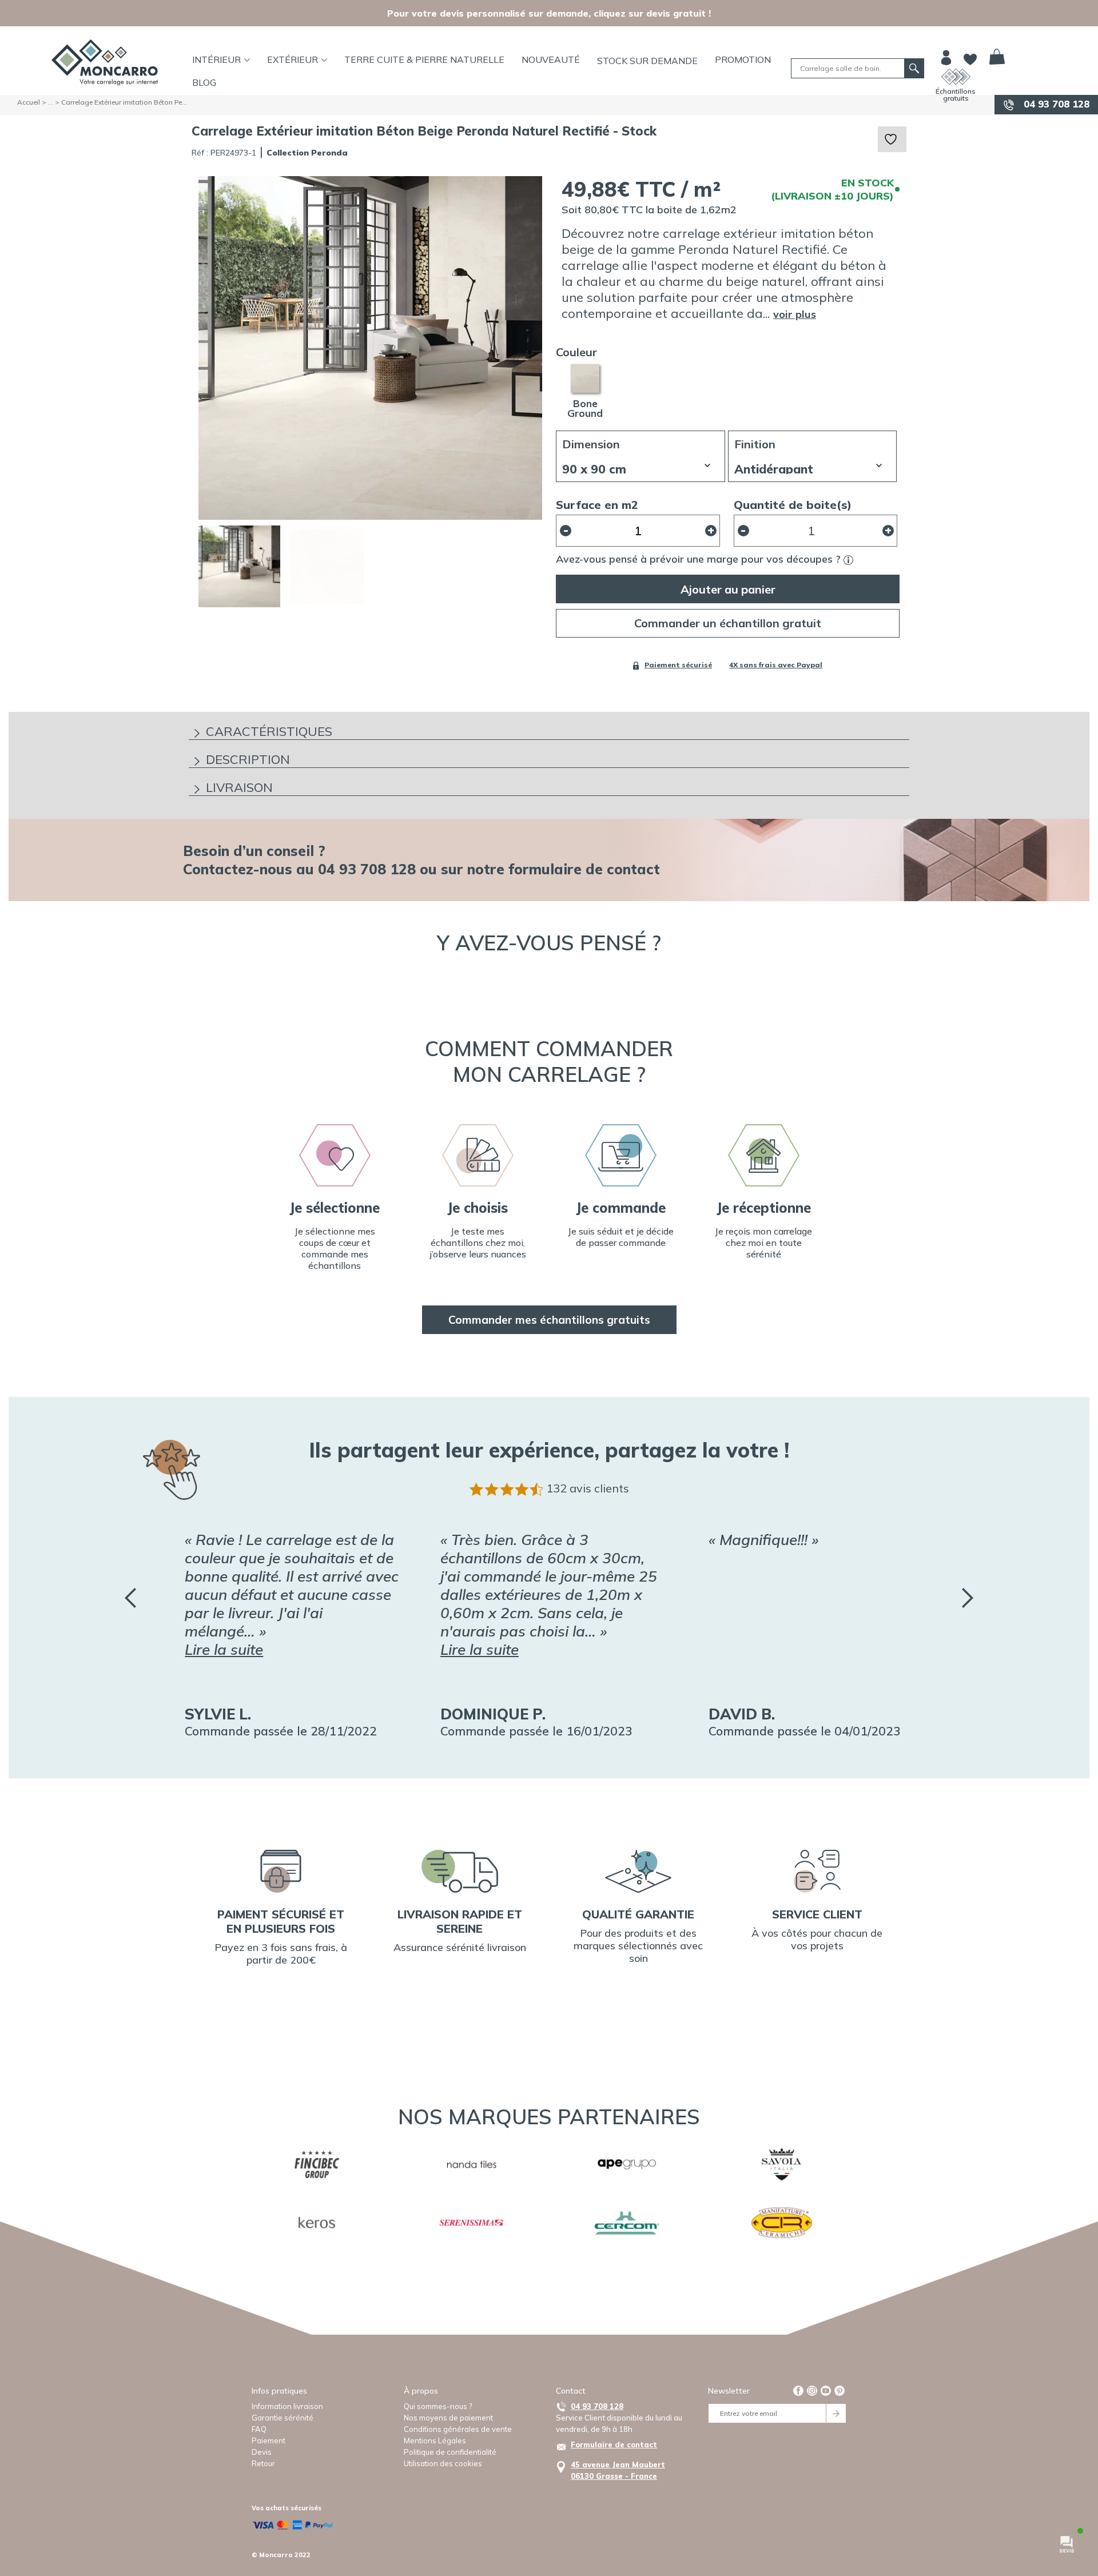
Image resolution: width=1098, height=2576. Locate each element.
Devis (262, 2452)
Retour (263, 2463)
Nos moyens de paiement (448, 2418)
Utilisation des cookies (443, 2463)
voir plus (795, 314)
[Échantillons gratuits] (956, 77)
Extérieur (293, 59)
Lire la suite (224, 1649)
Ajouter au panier (728, 589)
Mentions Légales (435, 2440)
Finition (755, 444)
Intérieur (216, 59)
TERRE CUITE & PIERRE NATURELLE (424, 59)
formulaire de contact (584, 869)
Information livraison (287, 2406)
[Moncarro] (105, 62)
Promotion (743, 59)
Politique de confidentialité (450, 2452)
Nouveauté (551, 59)
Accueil (29, 102)
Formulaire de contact (614, 2444)
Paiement (268, 2440)
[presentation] (130, 1598)
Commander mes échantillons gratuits (549, 1320)
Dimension (591, 444)
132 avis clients (588, 1488)
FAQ (259, 2429)
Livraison (239, 787)
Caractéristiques (269, 731)
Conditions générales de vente (458, 2429)
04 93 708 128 (1055, 104)
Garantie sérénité (283, 2418)
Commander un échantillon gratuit (728, 623)
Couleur (576, 352)
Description (248, 759)
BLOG (204, 82)
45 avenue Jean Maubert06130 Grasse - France (618, 2470)
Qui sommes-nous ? (438, 2406)
